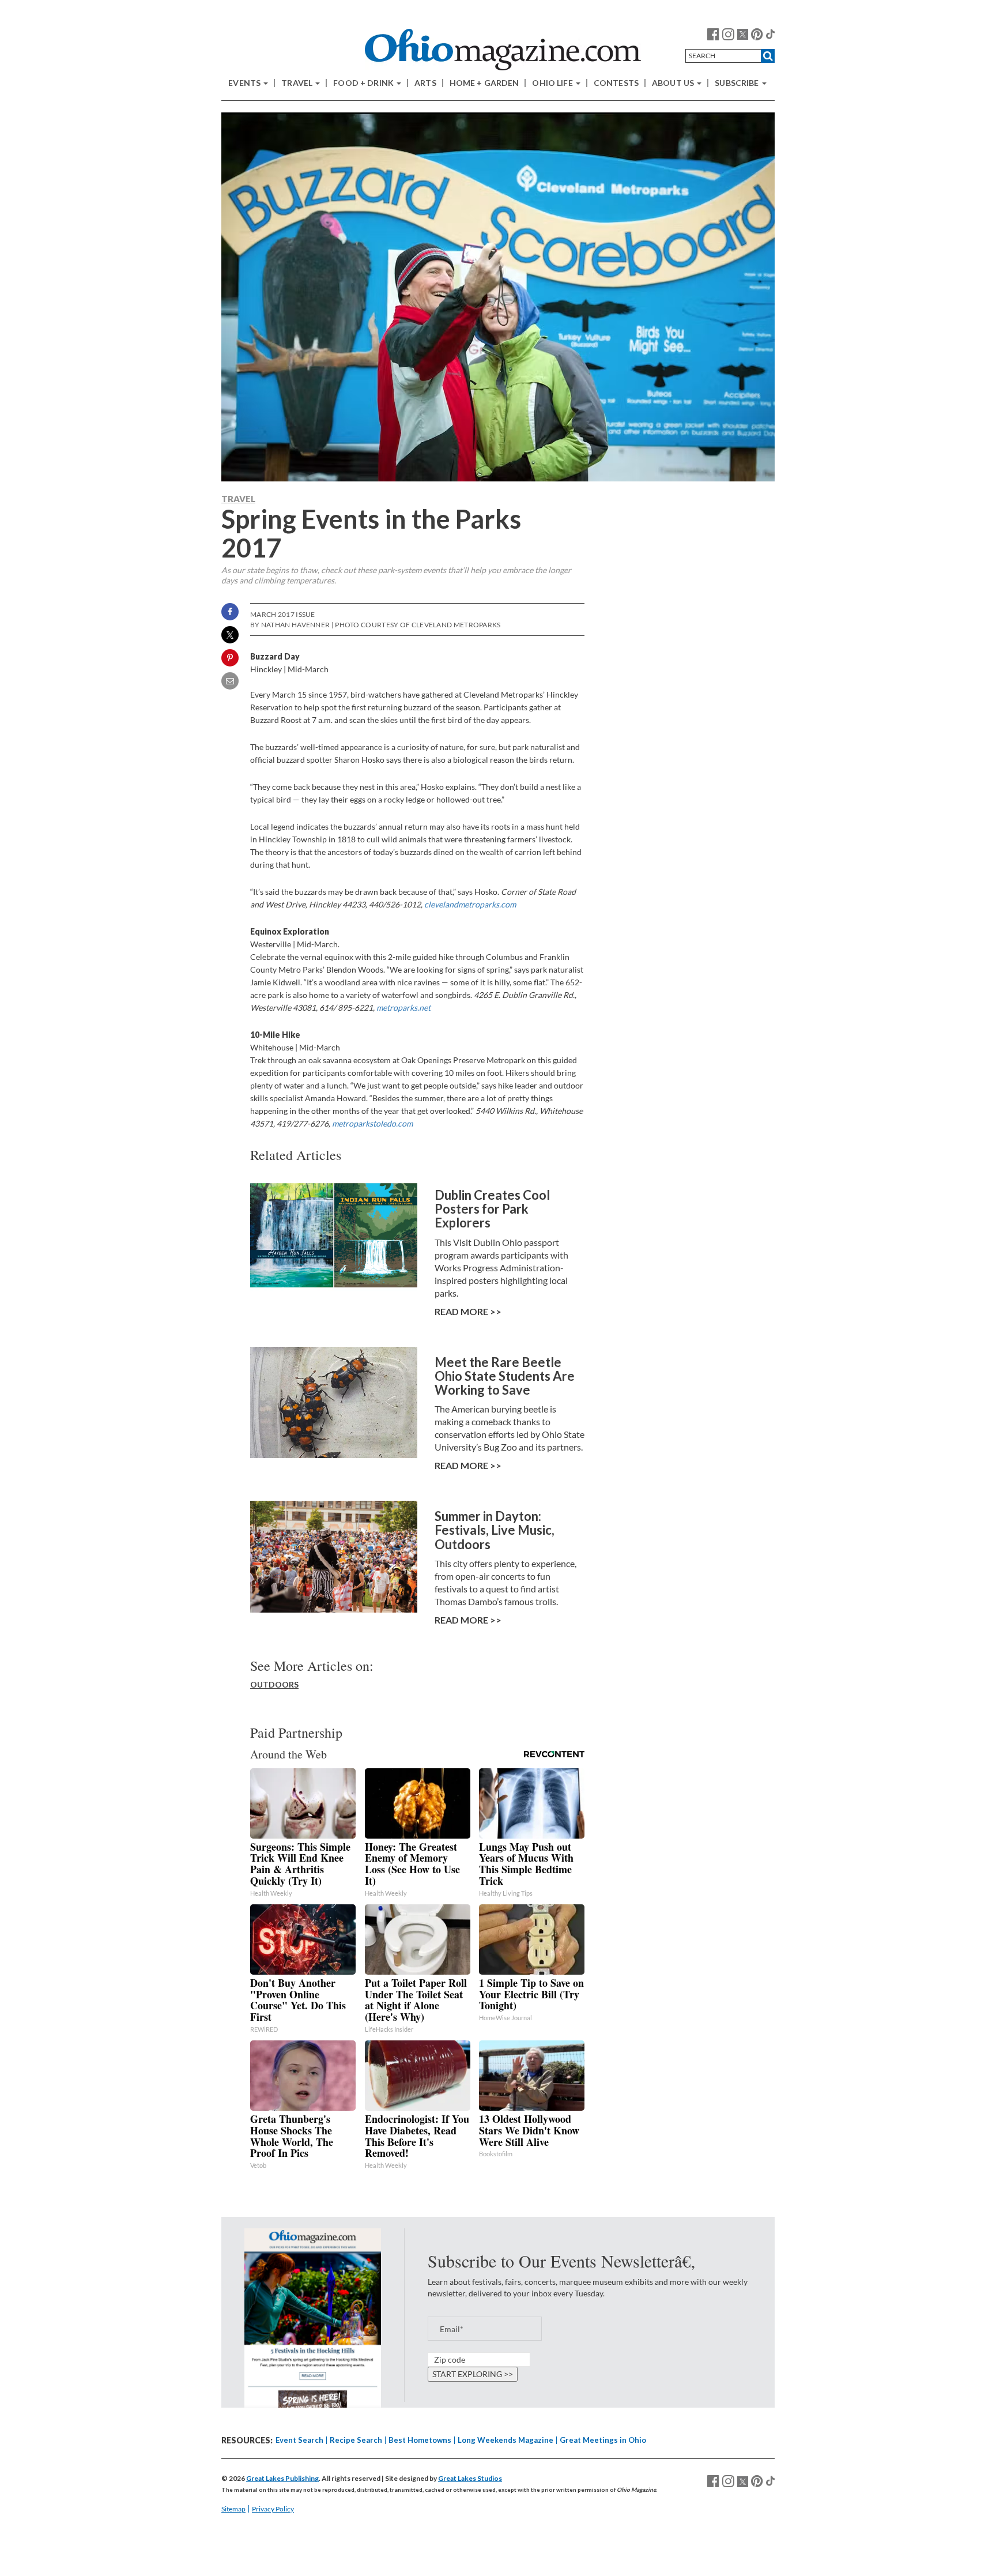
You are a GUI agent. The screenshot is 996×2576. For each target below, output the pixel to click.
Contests (616, 83)
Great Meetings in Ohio (603, 2440)
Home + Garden (484, 83)
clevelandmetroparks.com (470, 904)
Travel (298, 83)
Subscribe (737, 83)
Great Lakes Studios (470, 2478)
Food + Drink (364, 83)
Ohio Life (553, 83)
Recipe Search (356, 2440)
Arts (425, 83)
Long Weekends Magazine (505, 2440)
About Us (674, 83)
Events (245, 83)
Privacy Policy (273, 2509)
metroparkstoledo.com (372, 1123)
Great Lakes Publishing (282, 2478)
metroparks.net (403, 1008)
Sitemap (233, 2509)
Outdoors (274, 1684)
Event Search (299, 2440)
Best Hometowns (420, 2440)
